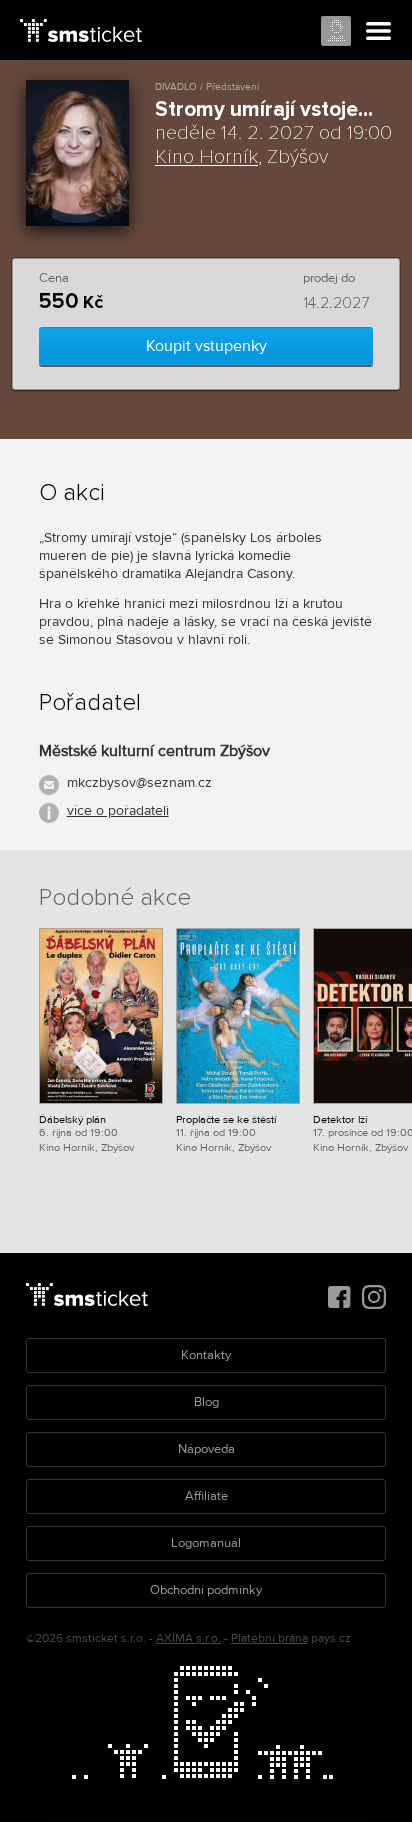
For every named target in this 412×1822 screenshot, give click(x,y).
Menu (379, 32)
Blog (206, 1402)
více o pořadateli (118, 810)
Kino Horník (206, 157)
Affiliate (206, 1496)
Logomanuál (206, 1543)
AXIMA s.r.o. (188, 1638)
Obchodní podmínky (206, 1590)
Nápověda (206, 1449)
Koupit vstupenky (206, 346)
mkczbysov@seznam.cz (139, 782)
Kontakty (206, 1355)
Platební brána (269, 1638)
